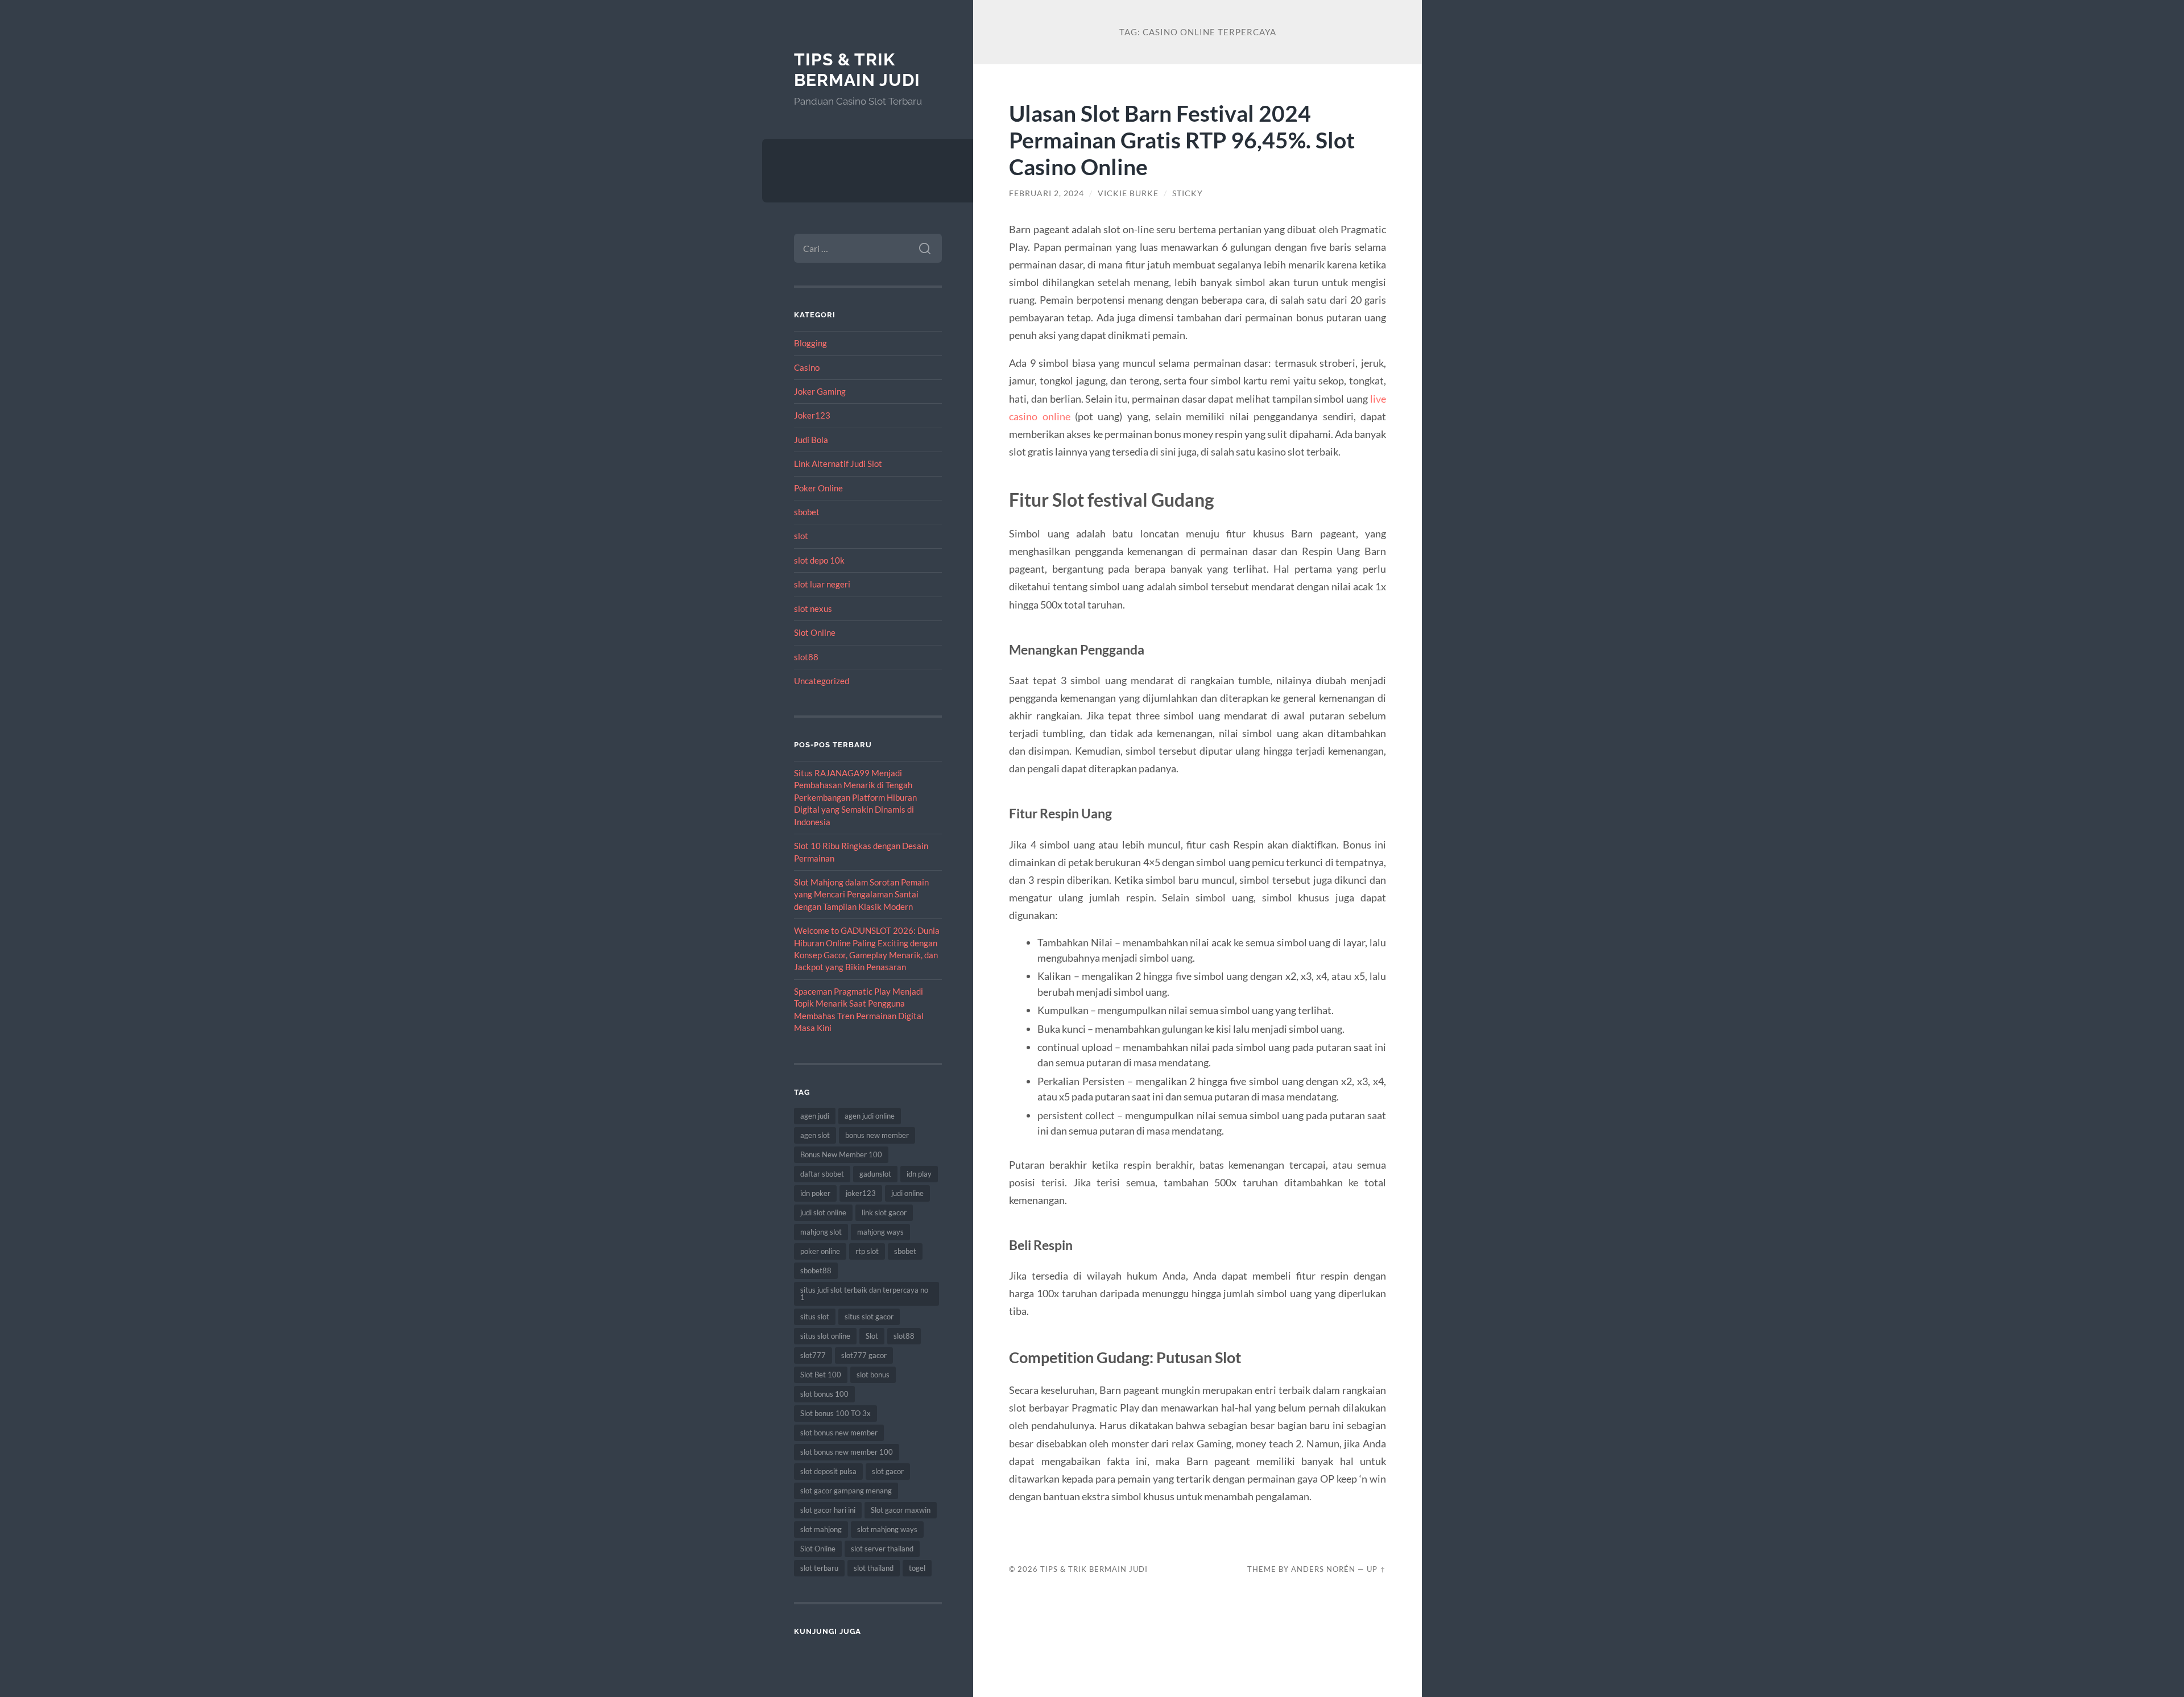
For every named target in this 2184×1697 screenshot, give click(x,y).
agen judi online (870, 1116)
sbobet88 (816, 1270)
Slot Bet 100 (821, 1375)
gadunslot (875, 1174)
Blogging (810, 343)
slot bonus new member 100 (847, 1452)
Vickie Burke (1128, 193)
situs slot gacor (869, 1317)
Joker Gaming (820, 391)
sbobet (807, 512)
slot (801, 536)
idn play (919, 1174)
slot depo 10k (819, 560)
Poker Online (818, 488)
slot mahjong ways (887, 1529)
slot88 (806, 657)
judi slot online (823, 1212)
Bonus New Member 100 (841, 1154)
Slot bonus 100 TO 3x (835, 1413)
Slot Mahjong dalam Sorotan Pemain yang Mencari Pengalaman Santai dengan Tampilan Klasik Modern (861, 894)
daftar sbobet (822, 1174)
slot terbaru (819, 1568)
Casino (807, 367)
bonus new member (877, 1135)
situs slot (815, 1317)
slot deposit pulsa (828, 1471)
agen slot (815, 1135)
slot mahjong (821, 1529)
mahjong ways (880, 1232)
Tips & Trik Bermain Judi (857, 70)
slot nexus (813, 609)
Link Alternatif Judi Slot (838, 463)
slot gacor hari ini (828, 1510)
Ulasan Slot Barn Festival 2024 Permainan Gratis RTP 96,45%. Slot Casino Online (1182, 140)
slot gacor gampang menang (846, 1491)
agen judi (815, 1116)
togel (917, 1568)
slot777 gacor (864, 1355)
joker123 (861, 1193)
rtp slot (867, 1251)
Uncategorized (822, 681)
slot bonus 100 (824, 1394)
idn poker (815, 1193)
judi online (907, 1193)
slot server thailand (882, 1549)
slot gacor (888, 1471)
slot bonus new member (839, 1433)
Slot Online (815, 632)
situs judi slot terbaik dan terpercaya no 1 (864, 1294)
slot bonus (873, 1375)
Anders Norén (1323, 1569)
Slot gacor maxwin (901, 1510)
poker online (820, 1251)
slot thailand (874, 1568)
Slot (872, 1336)
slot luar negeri (822, 584)
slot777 (813, 1355)
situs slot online (825, 1336)
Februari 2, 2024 (1046, 193)
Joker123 (812, 415)
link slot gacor (884, 1212)
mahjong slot (821, 1232)
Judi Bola (811, 440)
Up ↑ (1376, 1569)
